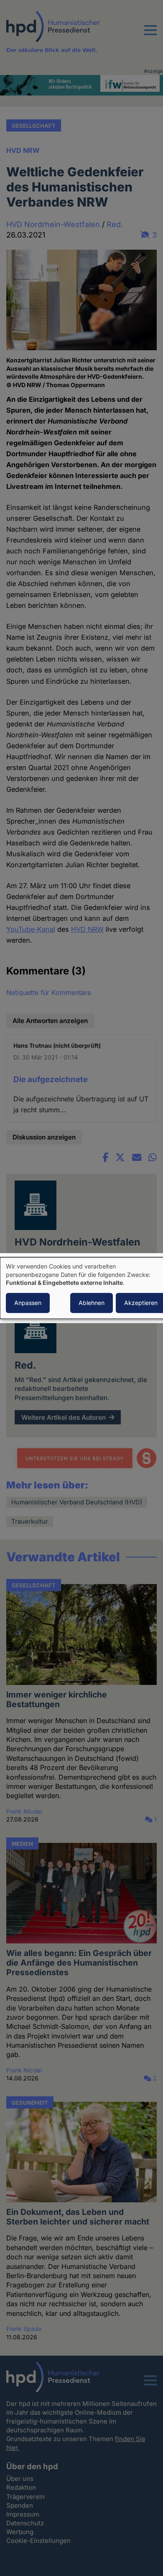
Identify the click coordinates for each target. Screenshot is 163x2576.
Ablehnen (92, 1303)
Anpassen (28, 1303)
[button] (150, 35)
